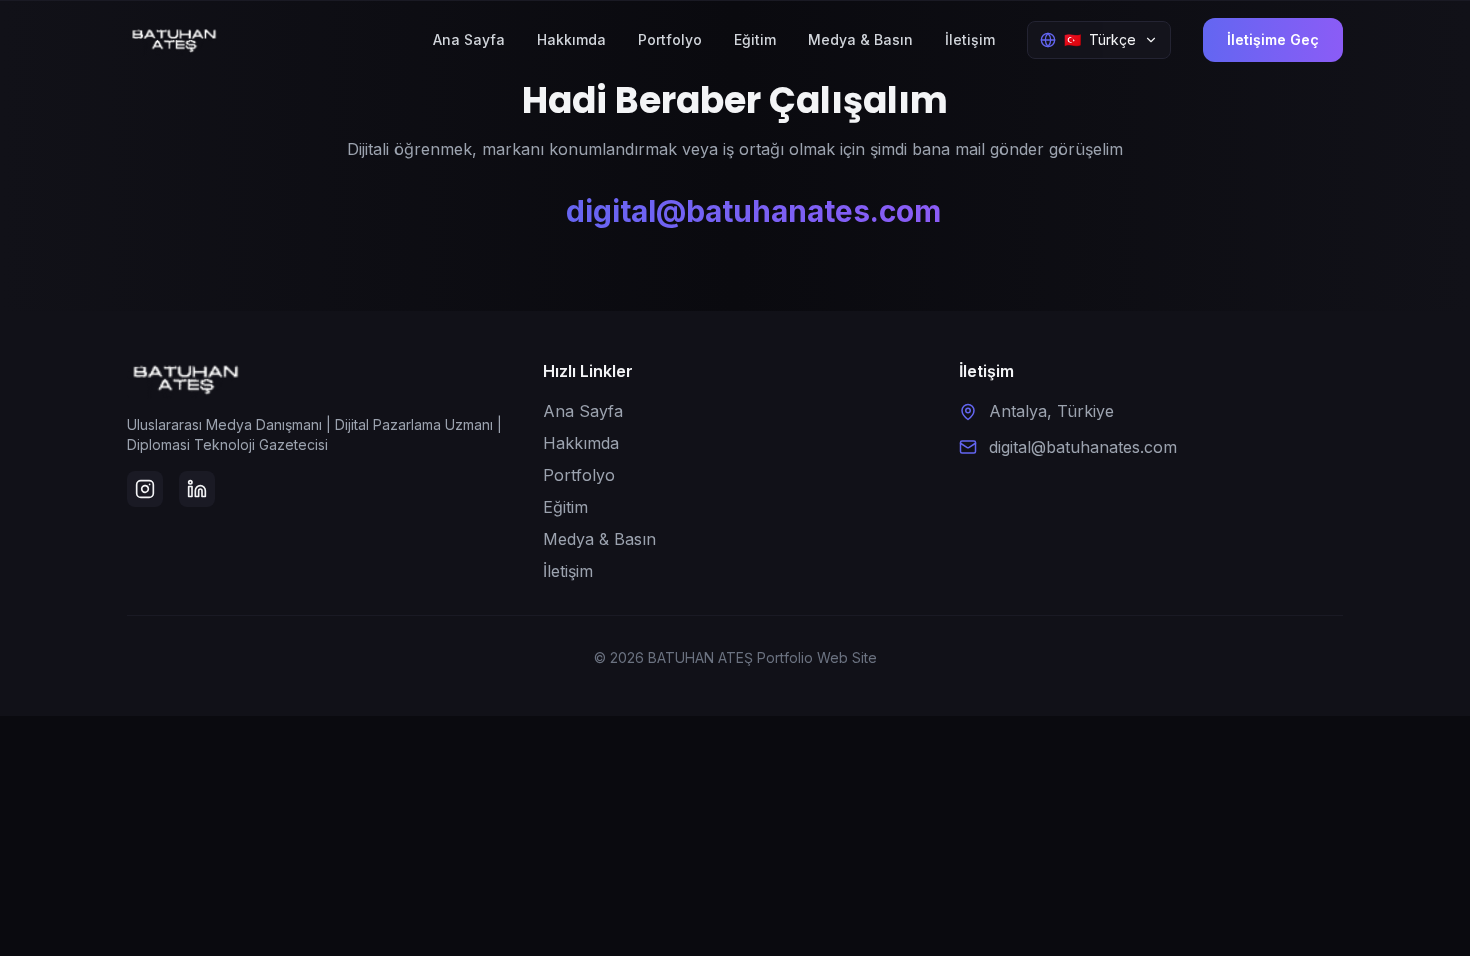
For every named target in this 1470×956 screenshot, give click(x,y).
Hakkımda (571, 39)
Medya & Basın (860, 39)
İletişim (970, 39)
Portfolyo (670, 39)
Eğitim (755, 39)
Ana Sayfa (469, 39)
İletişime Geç (1273, 39)
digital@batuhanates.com (753, 211)
